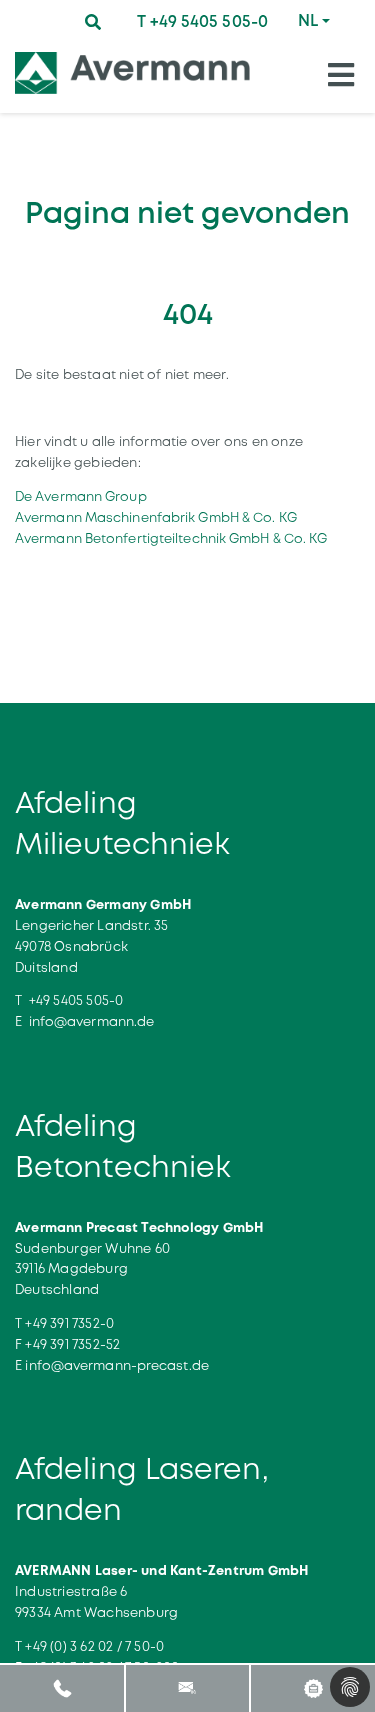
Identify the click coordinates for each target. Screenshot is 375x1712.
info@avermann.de (92, 1021)
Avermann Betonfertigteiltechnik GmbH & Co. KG (171, 538)
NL (308, 20)
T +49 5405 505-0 (202, 21)
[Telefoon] (62, 1687)
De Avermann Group (81, 496)
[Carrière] (312, 1687)
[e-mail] (187, 1687)
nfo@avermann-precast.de (119, 1365)
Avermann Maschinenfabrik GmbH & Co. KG (156, 517)
